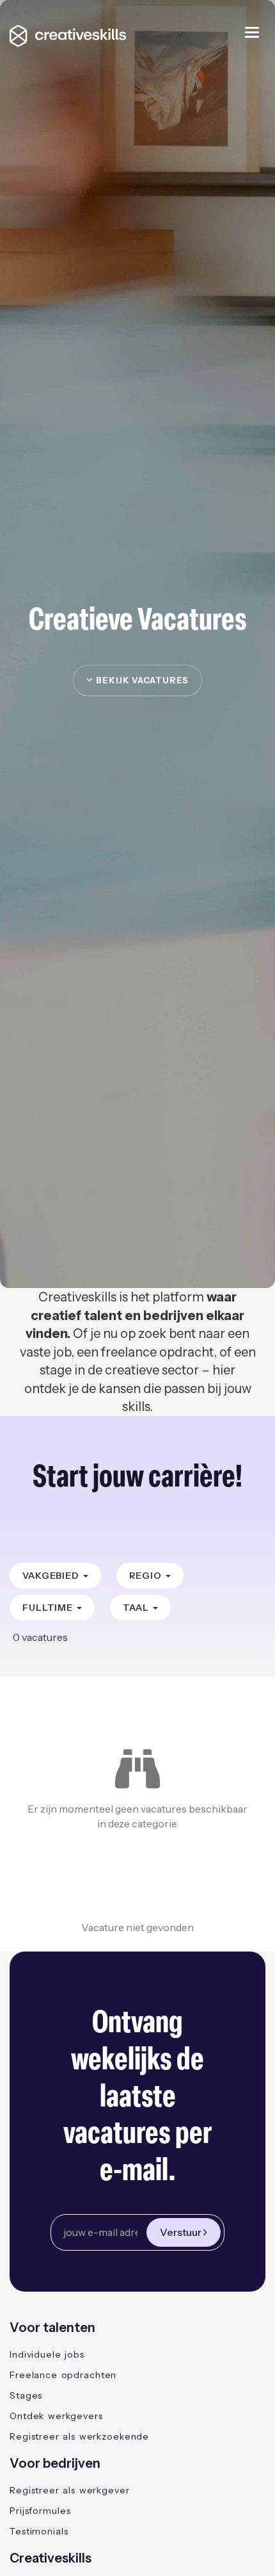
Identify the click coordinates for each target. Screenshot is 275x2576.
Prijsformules (40, 2511)
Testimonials (39, 2531)
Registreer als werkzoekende (79, 2436)
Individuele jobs (47, 2354)
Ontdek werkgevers (56, 2416)
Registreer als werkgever (70, 2490)
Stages (26, 2395)
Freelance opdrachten (63, 2375)
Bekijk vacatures (141, 680)
